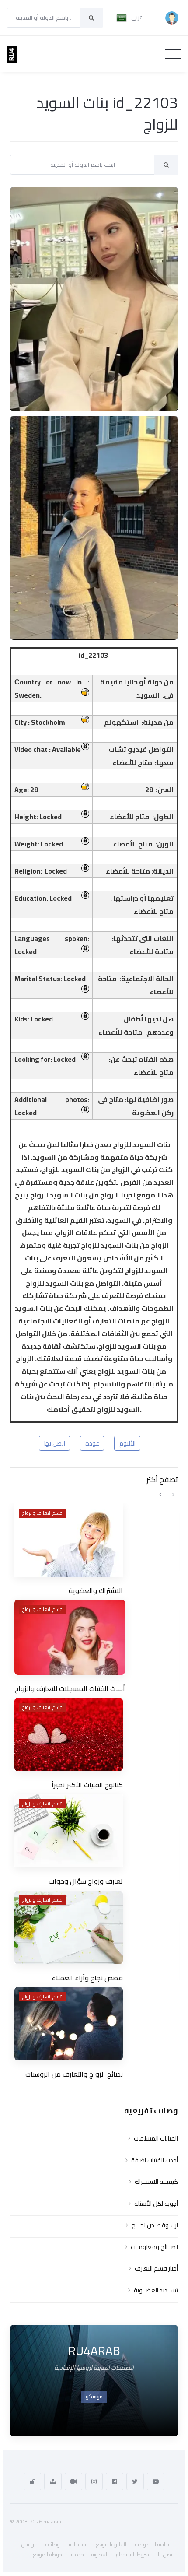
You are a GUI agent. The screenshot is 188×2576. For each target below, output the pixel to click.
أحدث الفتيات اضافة (155, 2160)
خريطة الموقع (48, 2554)
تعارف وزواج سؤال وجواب (86, 1881)
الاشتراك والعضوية (96, 1590)
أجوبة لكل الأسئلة (156, 2204)
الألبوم (127, 1443)
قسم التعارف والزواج (42, 1513)
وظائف (52, 2544)
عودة (92, 1443)
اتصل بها (55, 1443)
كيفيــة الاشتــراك (156, 2182)
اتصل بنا (166, 2554)
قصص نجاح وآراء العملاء (87, 1978)
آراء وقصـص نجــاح (155, 2225)
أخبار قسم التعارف (156, 2268)
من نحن (30, 2544)
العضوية (100, 2554)
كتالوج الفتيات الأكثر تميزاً (87, 1785)
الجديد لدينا (78, 2544)
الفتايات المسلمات (156, 2138)
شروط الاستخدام (132, 2554)
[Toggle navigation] (173, 54)
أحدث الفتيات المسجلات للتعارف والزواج (70, 1688)
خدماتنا (77, 2554)
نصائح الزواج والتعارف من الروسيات (74, 2074)
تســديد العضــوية (156, 2290)
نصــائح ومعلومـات (154, 2247)
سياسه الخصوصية (153, 2544)
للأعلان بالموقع (112, 2544)
